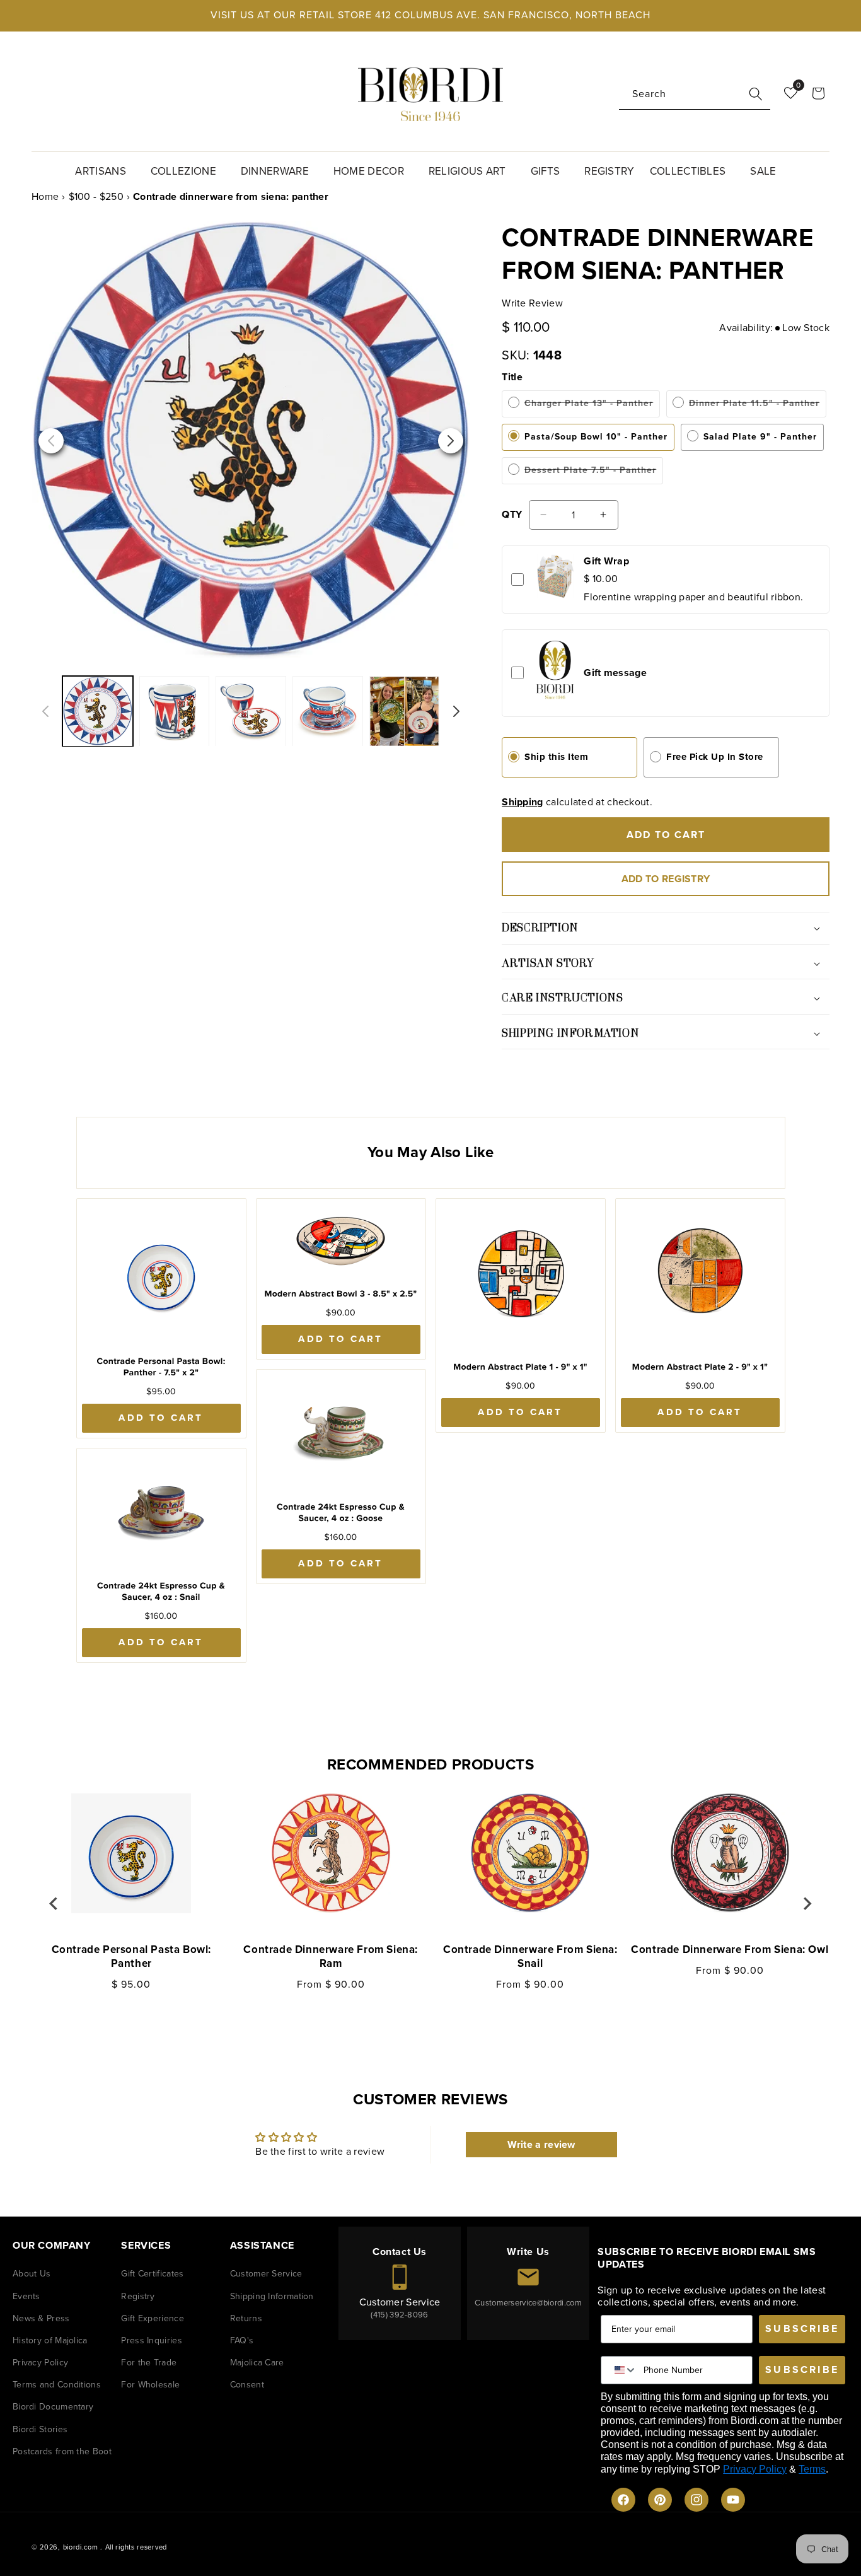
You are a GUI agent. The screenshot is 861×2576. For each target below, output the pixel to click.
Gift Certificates (152, 2274)
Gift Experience (153, 2318)
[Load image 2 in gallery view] (328, 711)
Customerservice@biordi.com (528, 2303)
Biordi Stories (40, 2429)
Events (26, 2296)
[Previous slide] (54, 1904)
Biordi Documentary (53, 2407)
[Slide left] (45, 711)
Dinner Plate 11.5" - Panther (754, 407)
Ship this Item (556, 757)
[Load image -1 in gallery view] (98, 711)
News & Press (41, 2318)
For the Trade (149, 2363)
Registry (138, 2296)
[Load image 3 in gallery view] (405, 711)
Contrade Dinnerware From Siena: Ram (331, 1957)
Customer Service (266, 2274)
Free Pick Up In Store (715, 757)
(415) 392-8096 (399, 2315)
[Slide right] (456, 711)
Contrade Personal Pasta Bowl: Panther (131, 1957)
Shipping (522, 802)
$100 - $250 (96, 196)
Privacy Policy (40, 2363)
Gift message (615, 673)
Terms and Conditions (57, 2385)
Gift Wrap (606, 561)
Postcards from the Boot (62, 2451)
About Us (32, 2274)
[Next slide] (807, 1904)
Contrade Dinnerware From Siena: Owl (730, 1950)
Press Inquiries (152, 2340)
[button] (105, 170)
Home (45, 196)
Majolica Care (257, 2363)
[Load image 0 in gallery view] (175, 711)
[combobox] (695, 94)
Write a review (541, 2144)
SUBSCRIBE (802, 2328)
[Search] (756, 94)
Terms (812, 2469)
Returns (246, 2318)
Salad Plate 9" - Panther (760, 437)
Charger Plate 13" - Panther (588, 407)
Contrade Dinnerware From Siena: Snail (530, 1957)
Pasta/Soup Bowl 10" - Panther (596, 437)
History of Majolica (50, 2340)
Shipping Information (272, 2296)
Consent (247, 2385)
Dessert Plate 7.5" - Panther (590, 474)
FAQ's (242, 2340)
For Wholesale (150, 2385)
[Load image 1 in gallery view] (251, 711)
